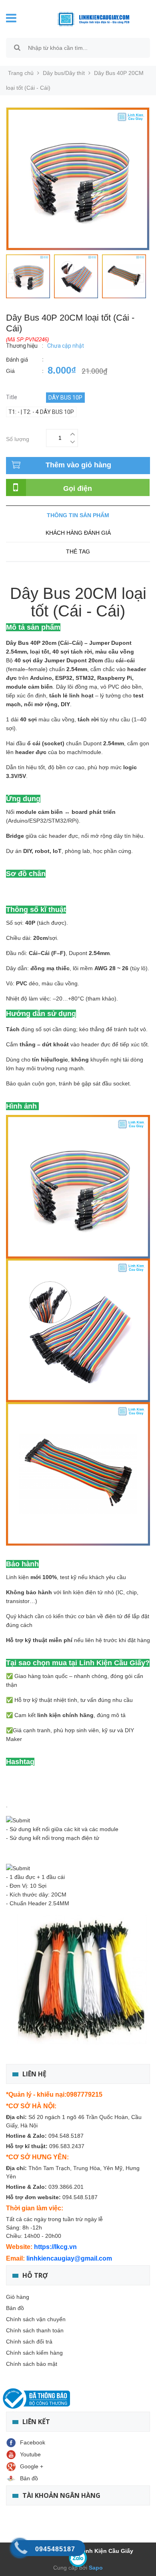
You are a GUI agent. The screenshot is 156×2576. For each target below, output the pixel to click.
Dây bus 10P (65, 398)
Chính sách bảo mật (32, 2364)
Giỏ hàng (18, 2297)
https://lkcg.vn (55, 2247)
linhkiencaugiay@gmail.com (69, 2258)
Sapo (95, 2568)
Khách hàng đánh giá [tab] (78, 533)
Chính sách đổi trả (29, 2342)
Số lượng (18, 438)
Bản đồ (15, 2308)
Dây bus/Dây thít (64, 73)
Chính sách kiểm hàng (34, 2353)
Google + (32, 2466)
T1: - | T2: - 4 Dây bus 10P (41, 412)
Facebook (33, 2442)
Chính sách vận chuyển (36, 2319)
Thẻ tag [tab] (78, 551)
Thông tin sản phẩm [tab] (78, 515)
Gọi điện (78, 488)
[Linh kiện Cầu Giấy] (87, 18)
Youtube (30, 2454)
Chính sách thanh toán (35, 2330)
